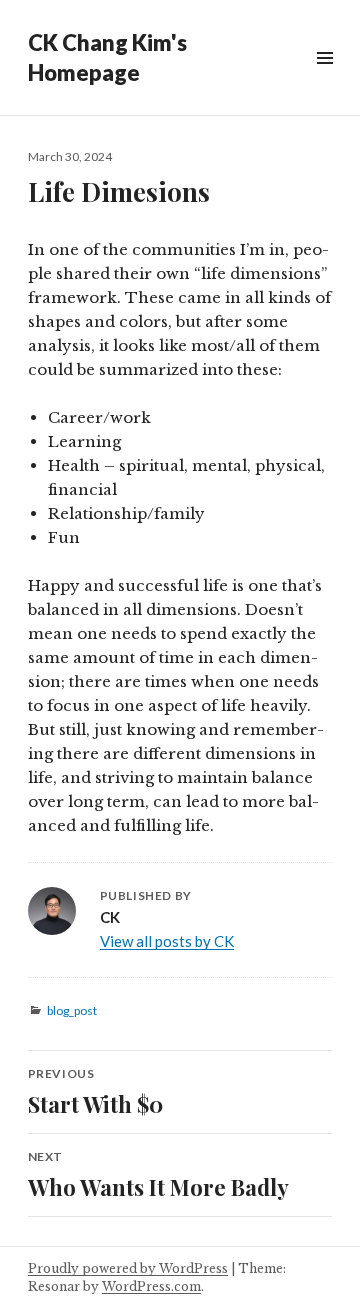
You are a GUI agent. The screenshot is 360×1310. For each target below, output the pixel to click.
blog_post (72, 1010)
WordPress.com (151, 1286)
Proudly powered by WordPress (128, 1268)
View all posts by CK (167, 941)
